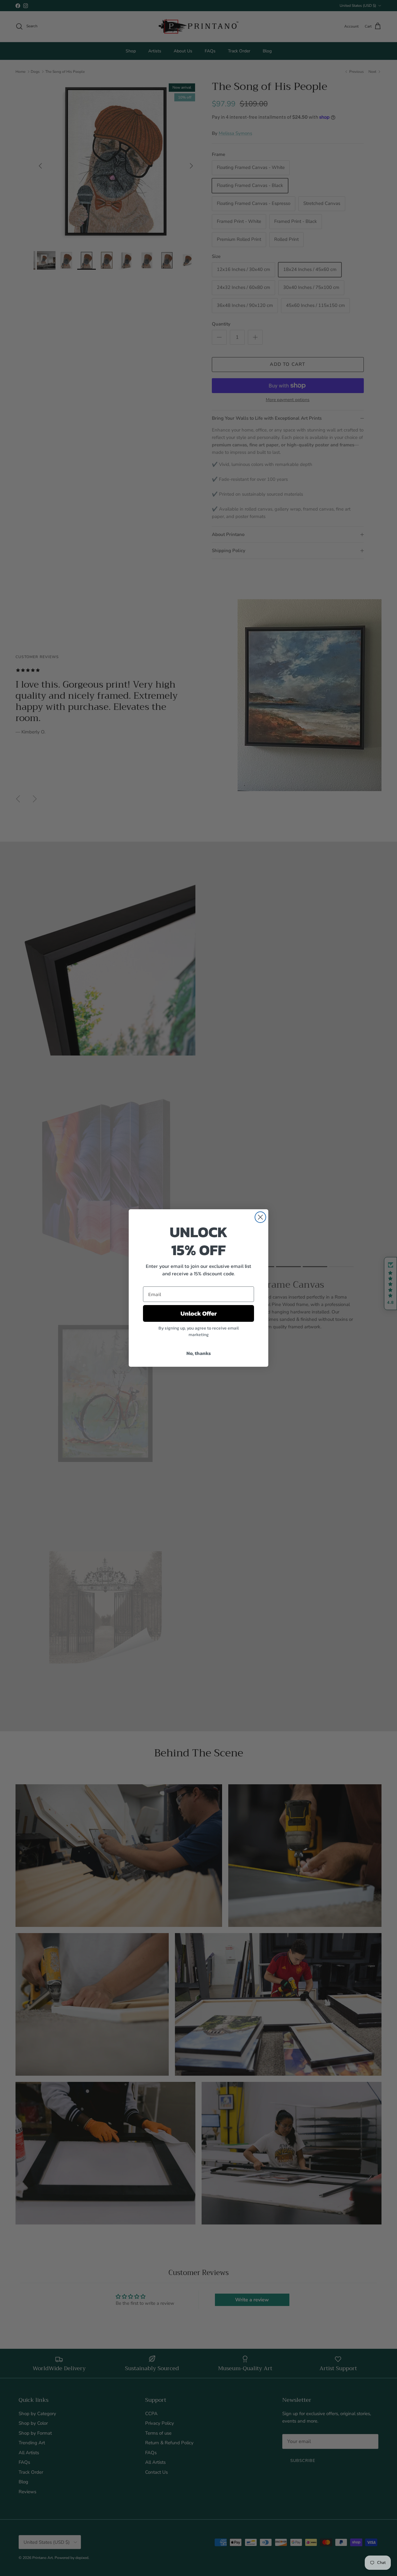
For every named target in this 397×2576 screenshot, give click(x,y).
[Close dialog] (260, 1217)
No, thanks (199, 1353)
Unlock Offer (199, 1313)
